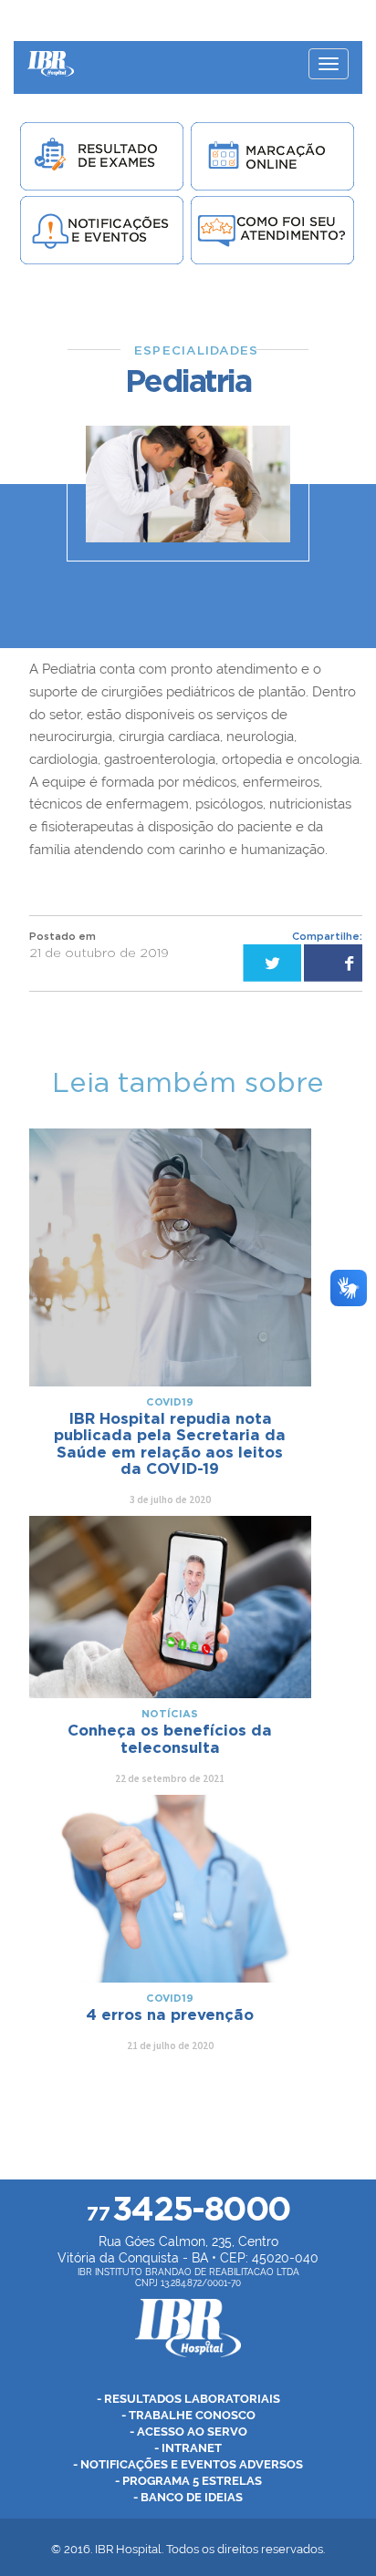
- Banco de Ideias (188, 2497)
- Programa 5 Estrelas (188, 2481)
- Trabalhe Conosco (188, 2415)
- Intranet (188, 2448)
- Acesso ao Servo (188, 2432)
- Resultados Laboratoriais (188, 2399)
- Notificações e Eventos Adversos (188, 2464)
